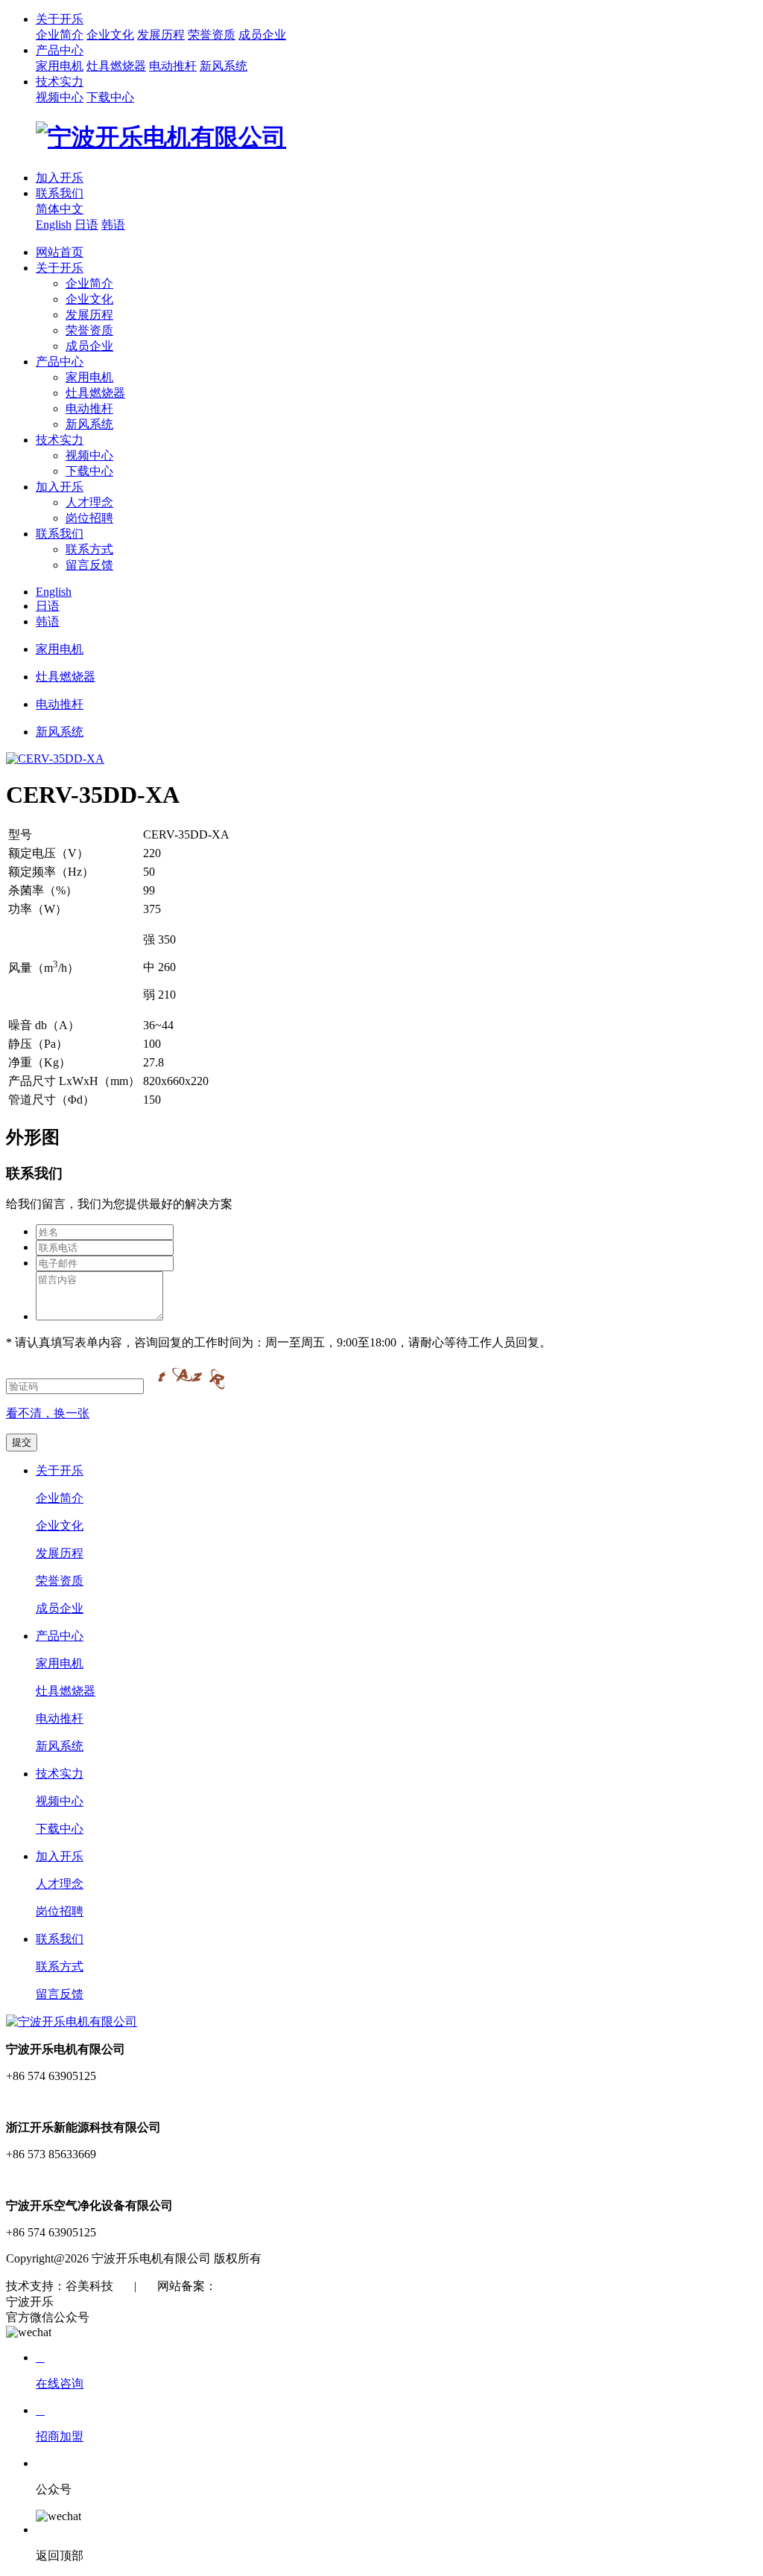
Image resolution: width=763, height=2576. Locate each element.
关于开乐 (60, 19)
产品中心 (60, 50)
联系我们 (60, 193)
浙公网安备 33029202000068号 (411, 2286)
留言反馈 (89, 565)
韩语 (113, 225)
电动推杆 (173, 66)
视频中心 (60, 97)
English (54, 225)
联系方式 (89, 549)
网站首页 (60, 252)
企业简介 (60, 35)
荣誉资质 (212, 35)
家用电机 (60, 66)
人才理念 (89, 502)
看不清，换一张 (48, 1413)
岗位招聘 (89, 518)
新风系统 (224, 66)
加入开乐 (60, 178)
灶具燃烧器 (116, 66)
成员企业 (262, 35)
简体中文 (60, 209)
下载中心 (110, 97)
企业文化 (110, 35)
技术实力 (60, 82)
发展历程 (161, 35)
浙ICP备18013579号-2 (273, 2286)
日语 (86, 225)
